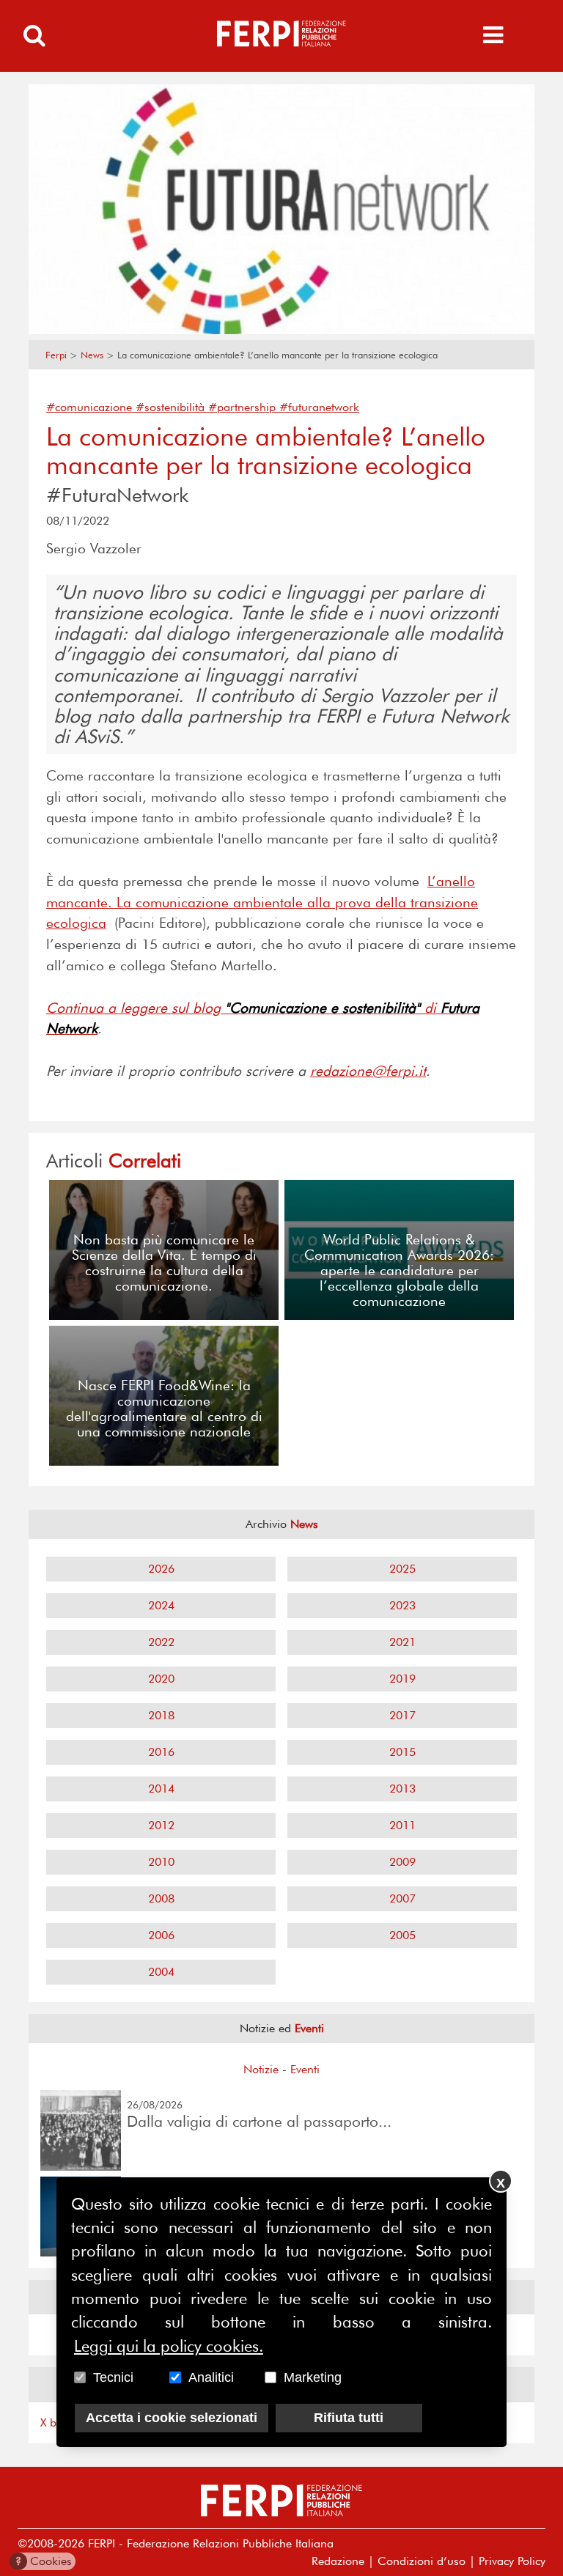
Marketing (313, 2377)
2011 (402, 1825)
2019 (402, 1679)
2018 (161, 1715)
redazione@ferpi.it (368, 1071)
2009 (402, 1862)
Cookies (44, 2561)
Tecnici (113, 2377)
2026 (161, 1569)
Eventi (305, 2069)
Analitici (211, 2377)
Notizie (261, 2069)
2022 (161, 1642)
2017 (402, 1715)
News (92, 355)
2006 (161, 1935)
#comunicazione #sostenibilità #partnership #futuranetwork (203, 407)
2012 (161, 1825)
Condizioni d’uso (422, 2561)
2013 (402, 1789)
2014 (161, 1789)
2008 (161, 1898)
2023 (402, 1605)
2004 (161, 1972)
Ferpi (56, 355)
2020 (161, 1679)
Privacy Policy (512, 2561)
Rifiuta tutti (349, 2418)
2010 (161, 1862)
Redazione (338, 2561)
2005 (402, 1935)
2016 (161, 1752)
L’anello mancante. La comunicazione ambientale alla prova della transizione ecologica (262, 903)
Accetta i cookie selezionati (172, 2418)
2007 (402, 1898)
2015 (402, 1752)
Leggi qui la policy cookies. (169, 2346)
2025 (402, 1569)
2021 (402, 1642)
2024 (161, 1605)
